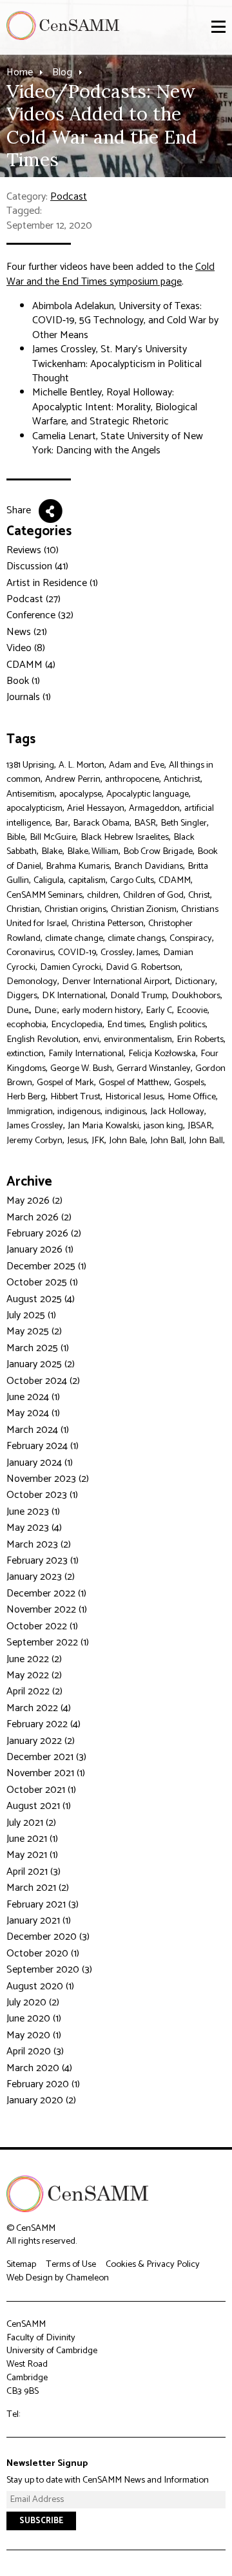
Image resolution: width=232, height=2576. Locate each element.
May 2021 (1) (32, 1855)
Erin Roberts (200, 1039)
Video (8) (26, 648)
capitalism (87, 880)
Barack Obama (101, 823)
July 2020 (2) (33, 2003)
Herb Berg (26, 1097)
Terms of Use (71, 2264)
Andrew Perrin (73, 779)
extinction (25, 1054)
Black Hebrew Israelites (125, 837)
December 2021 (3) (46, 1757)
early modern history (101, 1010)
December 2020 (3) (48, 1937)
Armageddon (154, 808)
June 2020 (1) (34, 2019)
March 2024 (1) (38, 1430)
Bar (62, 823)
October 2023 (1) (42, 1495)
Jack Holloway (177, 1112)
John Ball (167, 1141)
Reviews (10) (33, 550)
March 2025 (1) (38, 1348)
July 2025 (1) (31, 1315)
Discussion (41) (37, 566)
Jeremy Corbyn (34, 1141)
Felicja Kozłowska (162, 1054)
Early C (159, 1010)
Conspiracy (191, 938)
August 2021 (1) (39, 1806)
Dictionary (195, 981)
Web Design (30, 2278)
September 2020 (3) (49, 1970)
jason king (163, 1126)
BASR (145, 823)
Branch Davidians (149, 866)
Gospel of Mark (65, 1083)
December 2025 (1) (46, 1266)
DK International (74, 996)
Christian (23, 909)
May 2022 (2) (34, 1675)
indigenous (79, 1112)
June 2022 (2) (34, 1659)
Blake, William (93, 851)
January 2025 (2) (41, 1364)
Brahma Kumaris (78, 866)
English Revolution (43, 1039)
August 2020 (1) (40, 1986)
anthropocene (132, 779)
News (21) (27, 632)
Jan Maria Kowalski (103, 1126)
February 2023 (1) (43, 1561)
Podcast (69, 197)
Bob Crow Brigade (158, 851)
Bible (16, 837)
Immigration (30, 1112)
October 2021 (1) (41, 1790)
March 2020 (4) (39, 2068)
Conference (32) (40, 615)
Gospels (189, 1083)
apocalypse (81, 794)
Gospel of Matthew (134, 1083)
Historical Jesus (134, 1097)
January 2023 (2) (41, 1577)
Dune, (18, 1010)
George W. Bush (81, 1068)
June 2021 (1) (32, 1839)
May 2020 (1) (34, 2035)
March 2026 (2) (39, 1217)
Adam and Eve (137, 765)
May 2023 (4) (34, 1528)
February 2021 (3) (43, 1905)
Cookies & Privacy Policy (153, 2264)
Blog (62, 72)
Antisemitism (31, 794)
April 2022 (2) (34, 1691)
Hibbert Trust (75, 1097)
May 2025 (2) (34, 1331)
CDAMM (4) (31, 665)
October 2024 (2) (43, 1381)
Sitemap (21, 2264)
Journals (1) (29, 697)
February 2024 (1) (43, 1446)
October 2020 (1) (43, 1954)
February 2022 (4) (43, 1724)
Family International (86, 1054)
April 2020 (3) (35, 2051)
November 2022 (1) (47, 1610)
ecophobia (26, 1025)
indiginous (125, 1112)
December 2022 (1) (46, 1594)
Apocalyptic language (148, 794)
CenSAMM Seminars (44, 895)
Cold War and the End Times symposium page (111, 274)
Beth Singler (184, 823)
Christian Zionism (144, 909)
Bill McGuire (53, 837)
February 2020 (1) (43, 2084)
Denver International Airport (116, 981)
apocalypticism (34, 808)
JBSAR (200, 1126)
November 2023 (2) (48, 1479)
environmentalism (138, 1039)
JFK (98, 1141)
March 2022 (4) (39, 1708)
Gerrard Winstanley (154, 1068)
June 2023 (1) (33, 1512)
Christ (199, 895)
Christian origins (75, 909)
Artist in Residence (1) (52, 583)
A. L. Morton (82, 765)
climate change (74, 938)
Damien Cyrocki (71, 967)
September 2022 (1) (48, 1643)
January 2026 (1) (40, 1250)
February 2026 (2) (44, 1234)
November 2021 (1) (46, 1773)
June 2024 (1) (33, 1397)
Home (20, 72)
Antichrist (182, 779)
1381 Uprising (30, 765)
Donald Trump (139, 996)
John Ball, (207, 1141)
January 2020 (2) (41, 2100)
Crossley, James (130, 952)
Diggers (22, 996)
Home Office (192, 1097)
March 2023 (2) (39, 1545)
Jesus (77, 1141)
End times (126, 1025)
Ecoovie (192, 1010)
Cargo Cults (132, 880)
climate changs (136, 938)
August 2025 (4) (41, 1299)
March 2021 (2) (38, 1888)
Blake (52, 851)
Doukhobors (196, 996)
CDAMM (175, 880)
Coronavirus (30, 952)
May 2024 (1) (33, 1413)
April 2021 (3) (34, 1872)
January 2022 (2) (41, 1741)
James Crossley (35, 1126)
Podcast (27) (34, 599)
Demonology (32, 981)
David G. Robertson (143, 967)
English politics (177, 1025)
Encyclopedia (77, 1025)
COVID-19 (77, 952)
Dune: (46, 1010)
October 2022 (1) (42, 1626)
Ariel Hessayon (96, 808)
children (103, 895)
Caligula (49, 880)
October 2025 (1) (42, 1283)
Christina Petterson (108, 923)
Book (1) (23, 681)
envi (91, 1039)
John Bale (127, 1141)
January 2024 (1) (40, 1463)
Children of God (153, 895)
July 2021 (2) (31, 1823)
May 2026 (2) (34, 1201)
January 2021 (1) (39, 1921)
